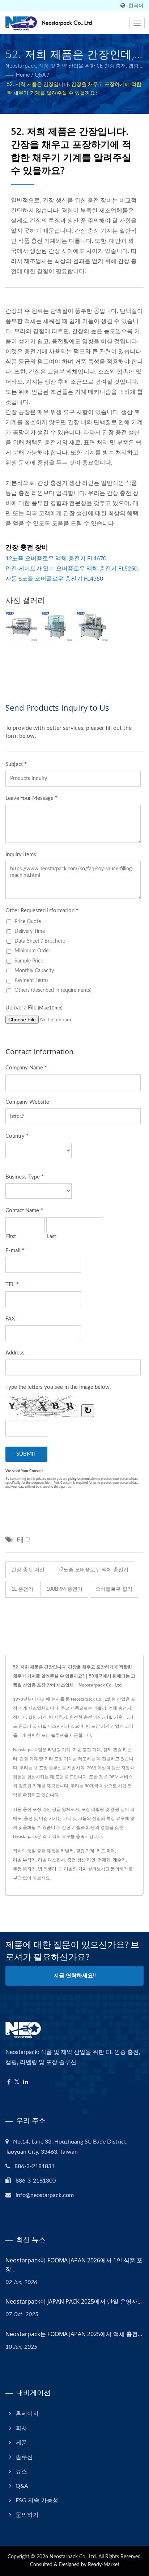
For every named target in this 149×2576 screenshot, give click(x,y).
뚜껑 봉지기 (24, 1869)
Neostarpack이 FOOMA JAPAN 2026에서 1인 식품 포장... (74, 2265)
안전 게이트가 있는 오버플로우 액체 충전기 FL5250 (71, 569)
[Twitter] (17, 2082)
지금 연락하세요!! (75, 1976)
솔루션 (24, 2457)
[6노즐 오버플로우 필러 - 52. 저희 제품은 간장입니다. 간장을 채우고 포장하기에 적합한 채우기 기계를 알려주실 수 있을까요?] (92, 627)
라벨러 (67, 1851)
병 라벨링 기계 (73, 1869)
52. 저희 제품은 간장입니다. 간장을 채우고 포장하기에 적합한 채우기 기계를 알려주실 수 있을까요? (74, 89)
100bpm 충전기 (64, 1589)
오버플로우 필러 (114, 1589)
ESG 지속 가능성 (37, 2500)
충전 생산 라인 (81, 1860)
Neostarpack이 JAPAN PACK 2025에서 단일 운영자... (74, 2301)
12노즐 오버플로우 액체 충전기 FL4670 (56, 559)
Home (23, 75)
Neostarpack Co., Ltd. (73, 2557)
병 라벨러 (47, 1869)
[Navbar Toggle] (137, 23)
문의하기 (119, 1869)
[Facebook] (9, 2082)
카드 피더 (106, 1851)
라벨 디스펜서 (52, 1860)
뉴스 (21, 2472)
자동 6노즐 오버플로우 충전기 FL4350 (54, 579)
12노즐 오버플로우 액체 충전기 (93, 1570)
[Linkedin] (26, 2082)
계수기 (119, 1860)
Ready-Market (104, 2565)
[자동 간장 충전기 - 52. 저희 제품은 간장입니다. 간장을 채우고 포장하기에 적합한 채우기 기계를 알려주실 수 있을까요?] (21, 627)
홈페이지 (27, 2414)
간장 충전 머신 (28, 1570)
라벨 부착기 (24, 1860)
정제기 (104, 1860)
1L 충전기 (22, 1589)
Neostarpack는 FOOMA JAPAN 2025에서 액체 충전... (74, 2334)
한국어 (136, 6)
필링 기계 (85, 1851)
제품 (21, 2443)
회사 (21, 2428)
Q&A (40, 75)
